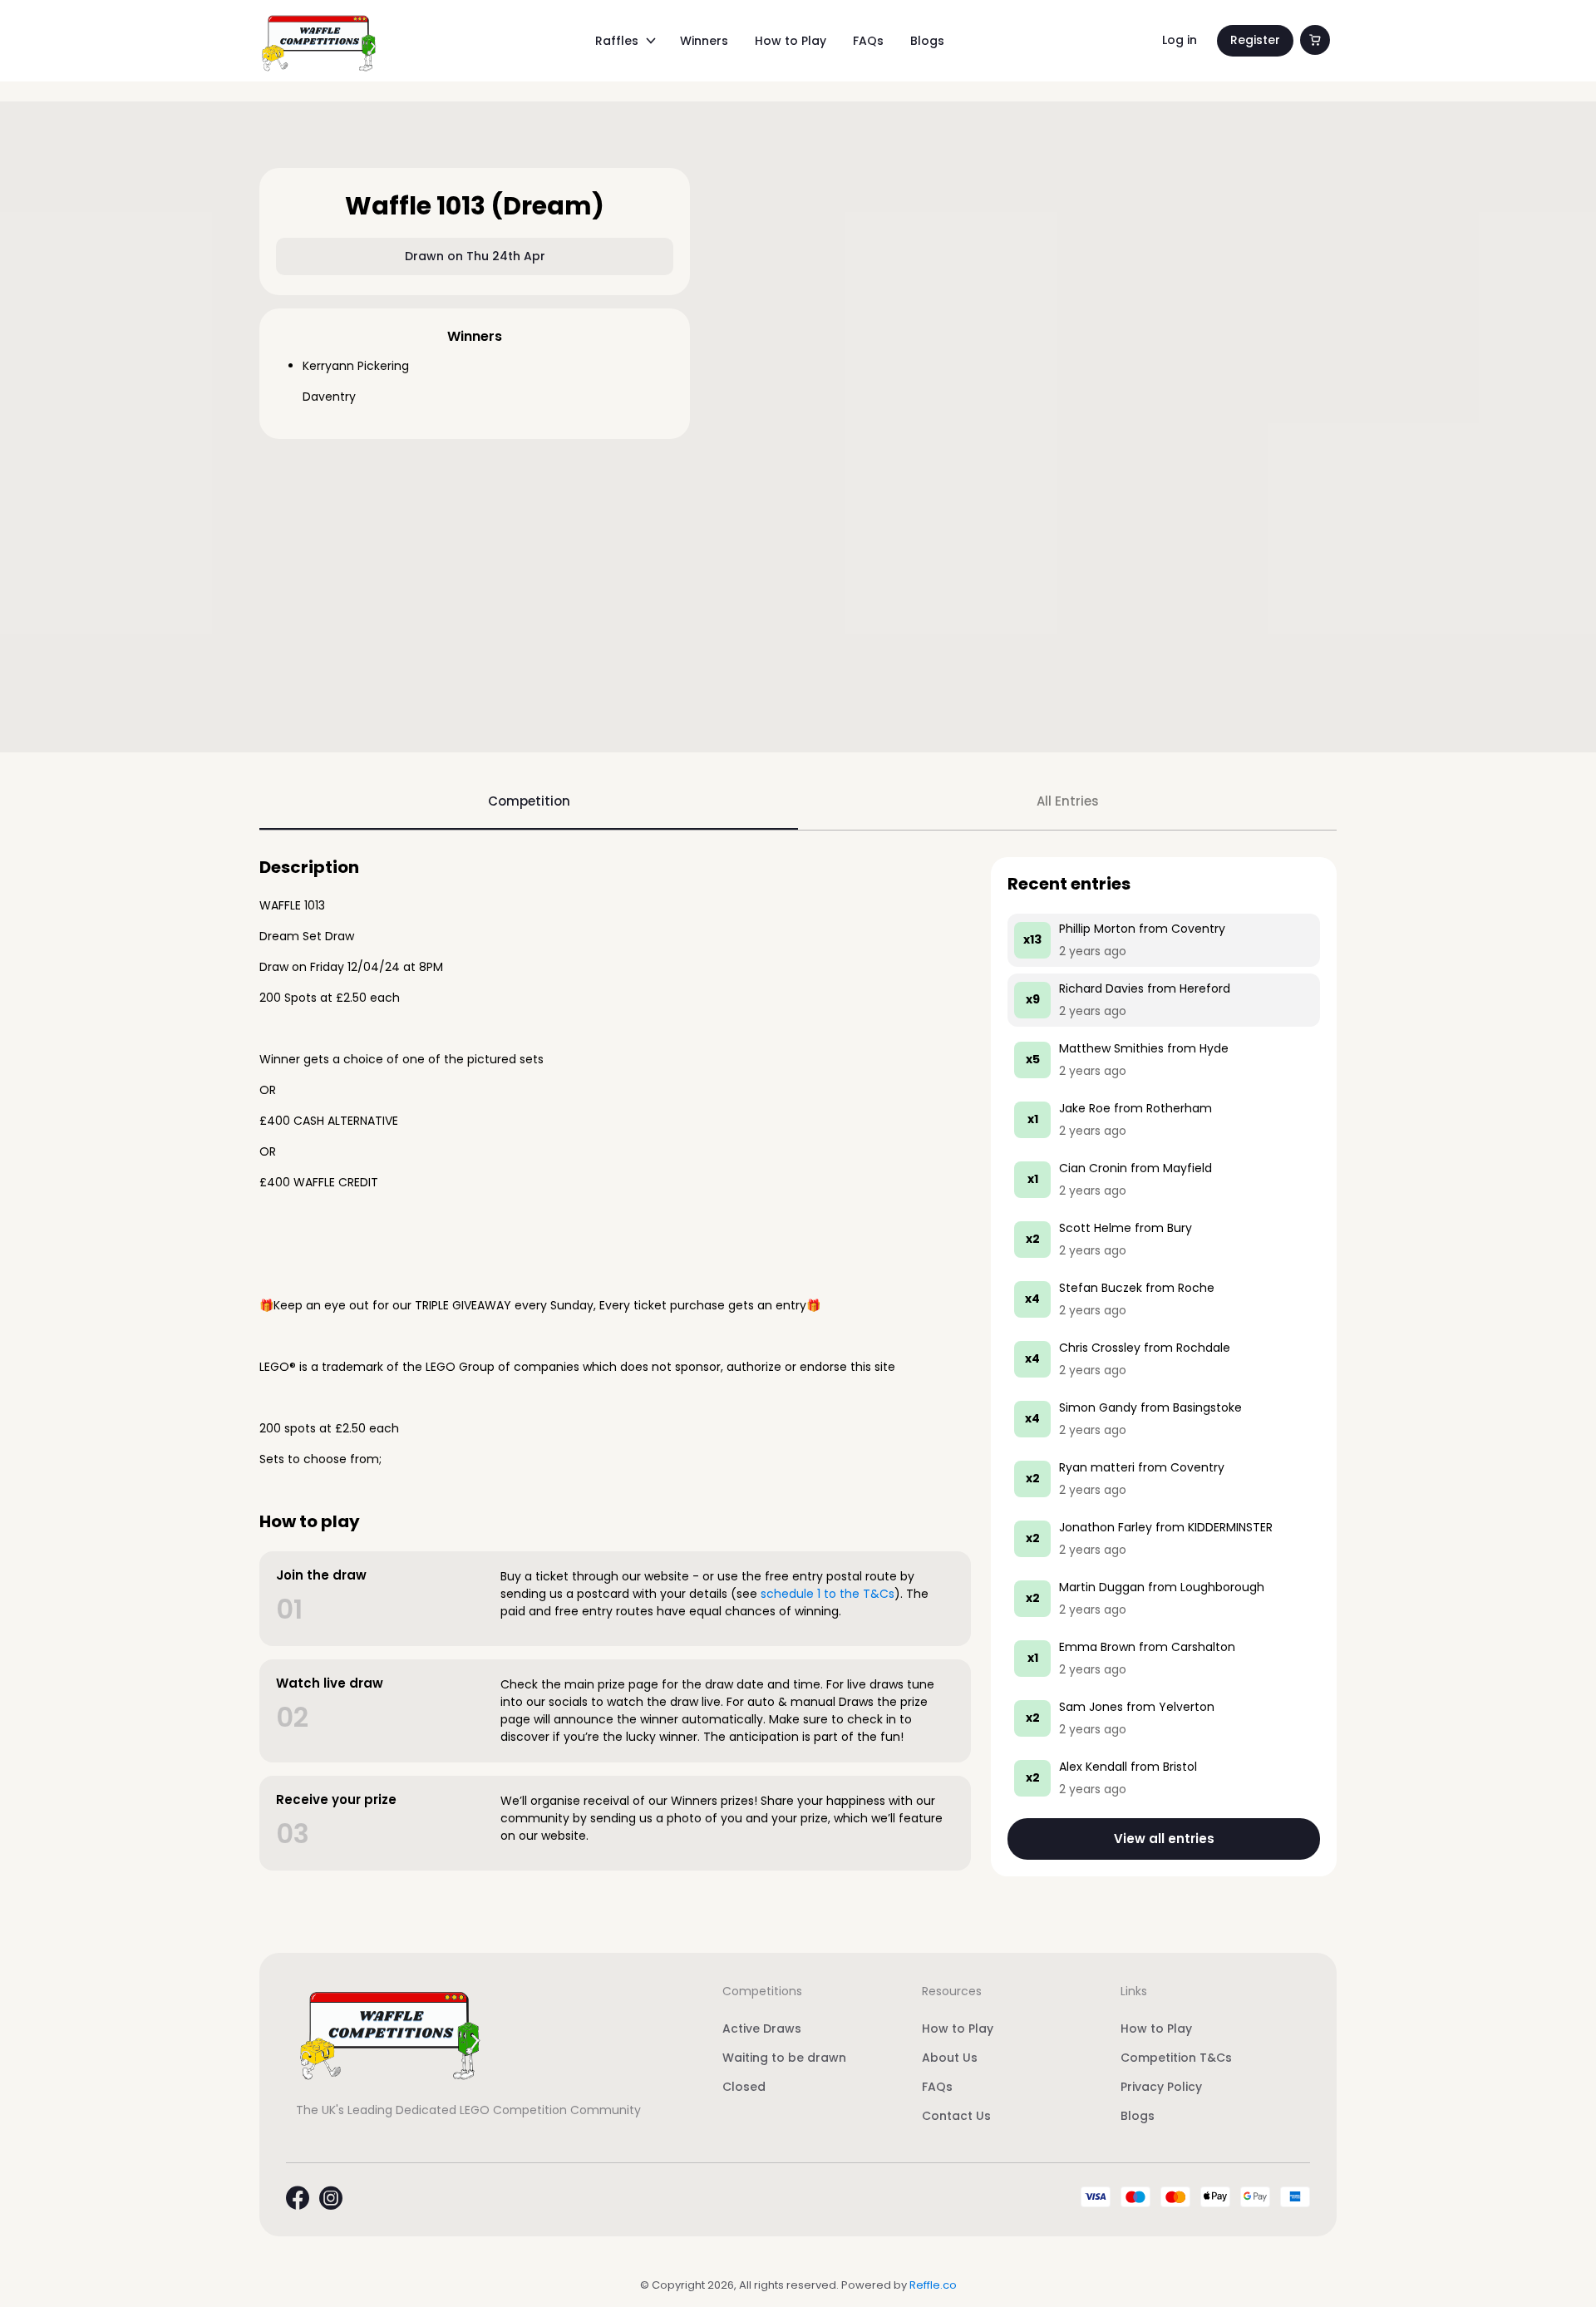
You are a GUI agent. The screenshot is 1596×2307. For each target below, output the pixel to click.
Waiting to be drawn (784, 2058)
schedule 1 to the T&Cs (828, 1594)
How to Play (791, 41)
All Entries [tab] (1068, 801)
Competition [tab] (529, 801)
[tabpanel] (798, 1367)
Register (1255, 40)
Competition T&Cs (1176, 2058)
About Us (950, 2058)
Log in (1180, 40)
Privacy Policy (1161, 2087)
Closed (744, 2087)
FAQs (868, 41)
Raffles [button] (617, 41)
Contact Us (956, 2116)
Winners (704, 41)
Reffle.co (933, 2285)
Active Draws (762, 2028)
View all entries (1164, 1839)
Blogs (927, 41)
